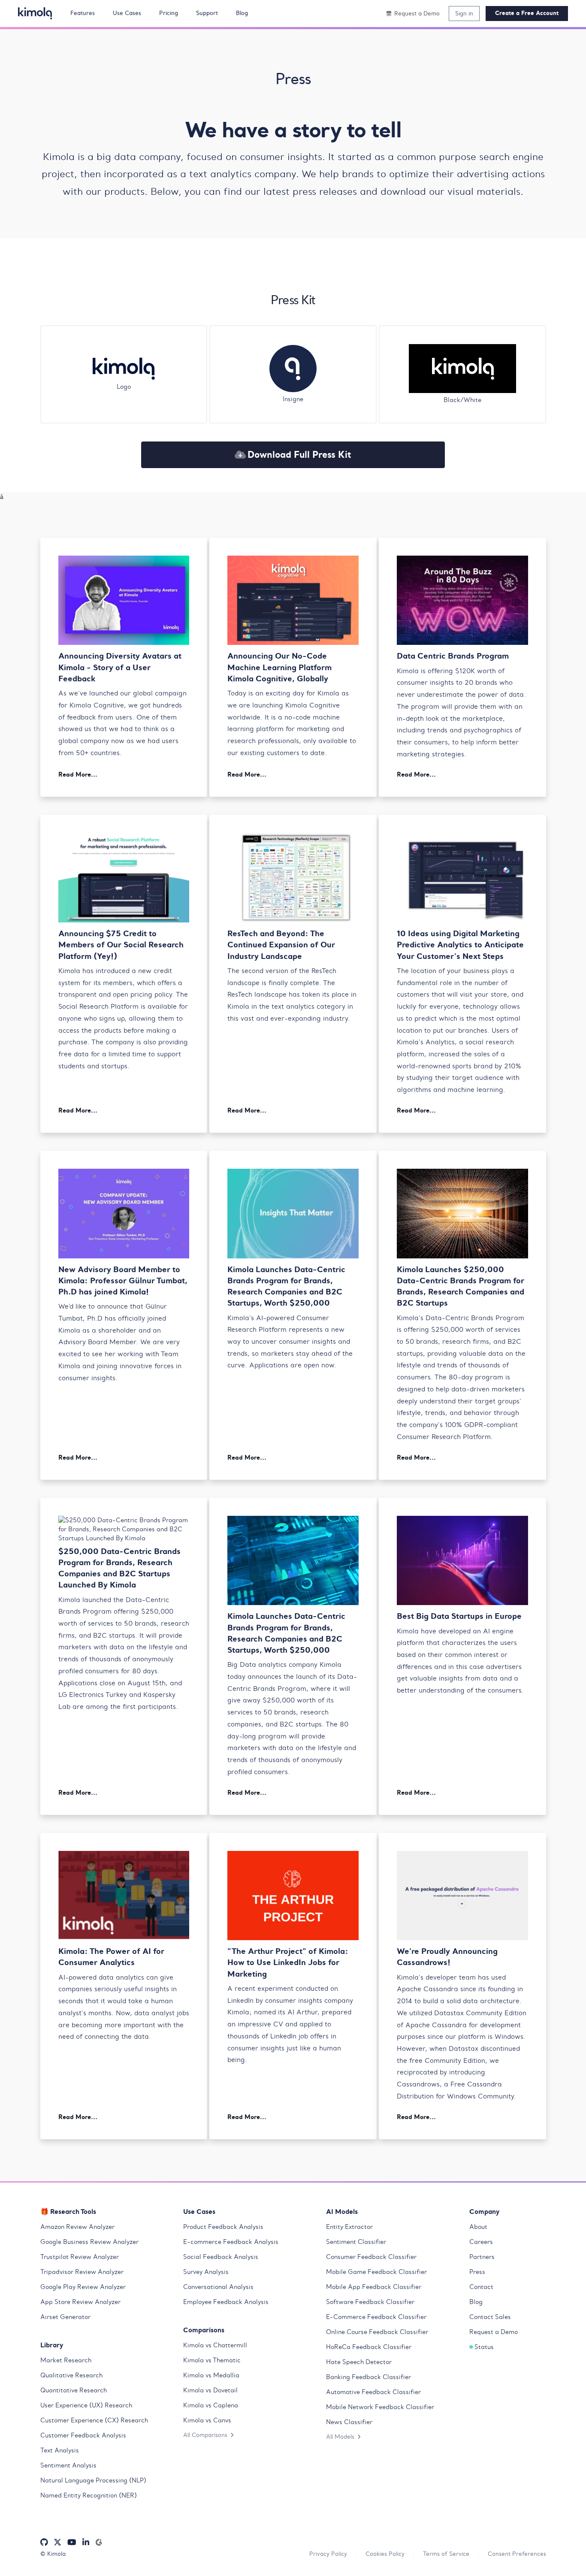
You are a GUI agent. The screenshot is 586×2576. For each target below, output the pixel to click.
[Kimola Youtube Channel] (72, 2542)
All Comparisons (205, 2435)
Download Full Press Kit (299, 454)
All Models (340, 2437)
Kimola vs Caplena (211, 2405)
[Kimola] (35, 13)
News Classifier (349, 2422)
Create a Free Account (527, 13)
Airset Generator (65, 2317)
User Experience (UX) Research (86, 2405)
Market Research (66, 2360)
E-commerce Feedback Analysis (231, 2242)
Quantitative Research (74, 2390)
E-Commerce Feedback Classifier (376, 2317)
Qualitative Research (71, 2375)
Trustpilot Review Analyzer (80, 2257)
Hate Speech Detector (359, 2362)
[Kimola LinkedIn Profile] (86, 2542)
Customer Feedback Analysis (83, 2435)
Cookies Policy (385, 2554)
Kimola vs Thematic (212, 2360)
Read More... (78, 774)
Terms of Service (446, 2554)
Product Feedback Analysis (223, 2227)
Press (477, 2272)
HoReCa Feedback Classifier (369, 2347)
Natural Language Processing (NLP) (93, 2480)
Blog (476, 2302)
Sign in (464, 13)
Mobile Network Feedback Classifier (380, 2407)
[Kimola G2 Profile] (99, 2542)
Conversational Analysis (218, 2287)
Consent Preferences (517, 2554)
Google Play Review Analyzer (83, 2287)
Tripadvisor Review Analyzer (82, 2272)
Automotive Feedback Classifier (373, 2392)
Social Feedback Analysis (221, 2257)
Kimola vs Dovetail (210, 2390)
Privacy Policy (328, 2554)
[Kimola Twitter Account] (57, 2542)
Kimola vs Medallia (211, 2375)
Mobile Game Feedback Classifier (376, 2272)
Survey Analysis (206, 2272)
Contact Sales (490, 2317)
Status (484, 2347)
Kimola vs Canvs (207, 2420)
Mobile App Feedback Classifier (374, 2287)
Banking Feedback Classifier (369, 2377)
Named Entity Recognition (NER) (89, 2495)
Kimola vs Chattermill (215, 2345)
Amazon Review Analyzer (77, 2227)
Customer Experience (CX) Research (94, 2420)
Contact (481, 2287)
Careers (481, 2242)
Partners (482, 2257)
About (478, 2227)
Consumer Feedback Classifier (371, 2257)
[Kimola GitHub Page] (44, 2542)
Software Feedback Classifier (370, 2302)
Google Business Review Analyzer (89, 2242)
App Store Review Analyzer (80, 2302)
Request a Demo (494, 2332)
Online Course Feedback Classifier (377, 2332)
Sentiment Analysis (68, 2465)
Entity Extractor (349, 2227)
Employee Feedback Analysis (226, 2302)
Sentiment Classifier (356, 2242)
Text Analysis (60, 2450)
